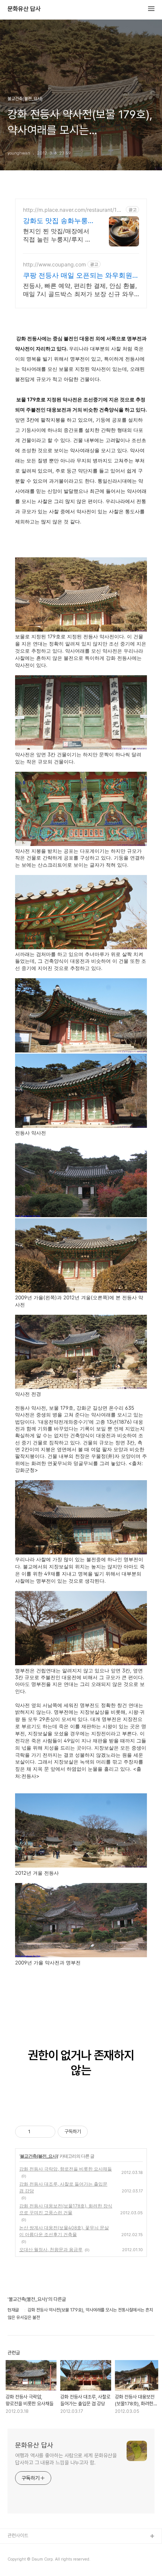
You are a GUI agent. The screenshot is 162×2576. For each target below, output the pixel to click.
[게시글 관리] (47, 2132)
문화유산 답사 (24, 9)
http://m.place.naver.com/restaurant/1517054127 (73, 210)
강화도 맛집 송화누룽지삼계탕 (55, 221)
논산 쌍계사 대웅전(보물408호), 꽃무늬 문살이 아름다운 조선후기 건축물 (64, 2231)
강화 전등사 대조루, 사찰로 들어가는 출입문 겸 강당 (63, 2187)
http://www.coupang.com (54, 264)
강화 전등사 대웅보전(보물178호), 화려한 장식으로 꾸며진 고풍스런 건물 (66, 2209)
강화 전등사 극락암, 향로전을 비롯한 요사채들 (66, 2169)
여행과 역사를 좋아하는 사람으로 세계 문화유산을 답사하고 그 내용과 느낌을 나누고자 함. (66, 2459)
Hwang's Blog (23, 2561)
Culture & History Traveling (38, 2549)
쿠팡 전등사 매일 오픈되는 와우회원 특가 (78, 276)
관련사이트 (18, 2535)
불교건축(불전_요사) (39, 2156)
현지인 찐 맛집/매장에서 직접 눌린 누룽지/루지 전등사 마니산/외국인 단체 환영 (57, 235)
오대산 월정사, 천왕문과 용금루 (51, 2249)
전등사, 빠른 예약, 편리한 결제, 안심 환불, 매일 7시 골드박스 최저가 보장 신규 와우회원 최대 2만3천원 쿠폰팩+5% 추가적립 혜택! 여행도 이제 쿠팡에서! (80, 290)
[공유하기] (37, 2132)
